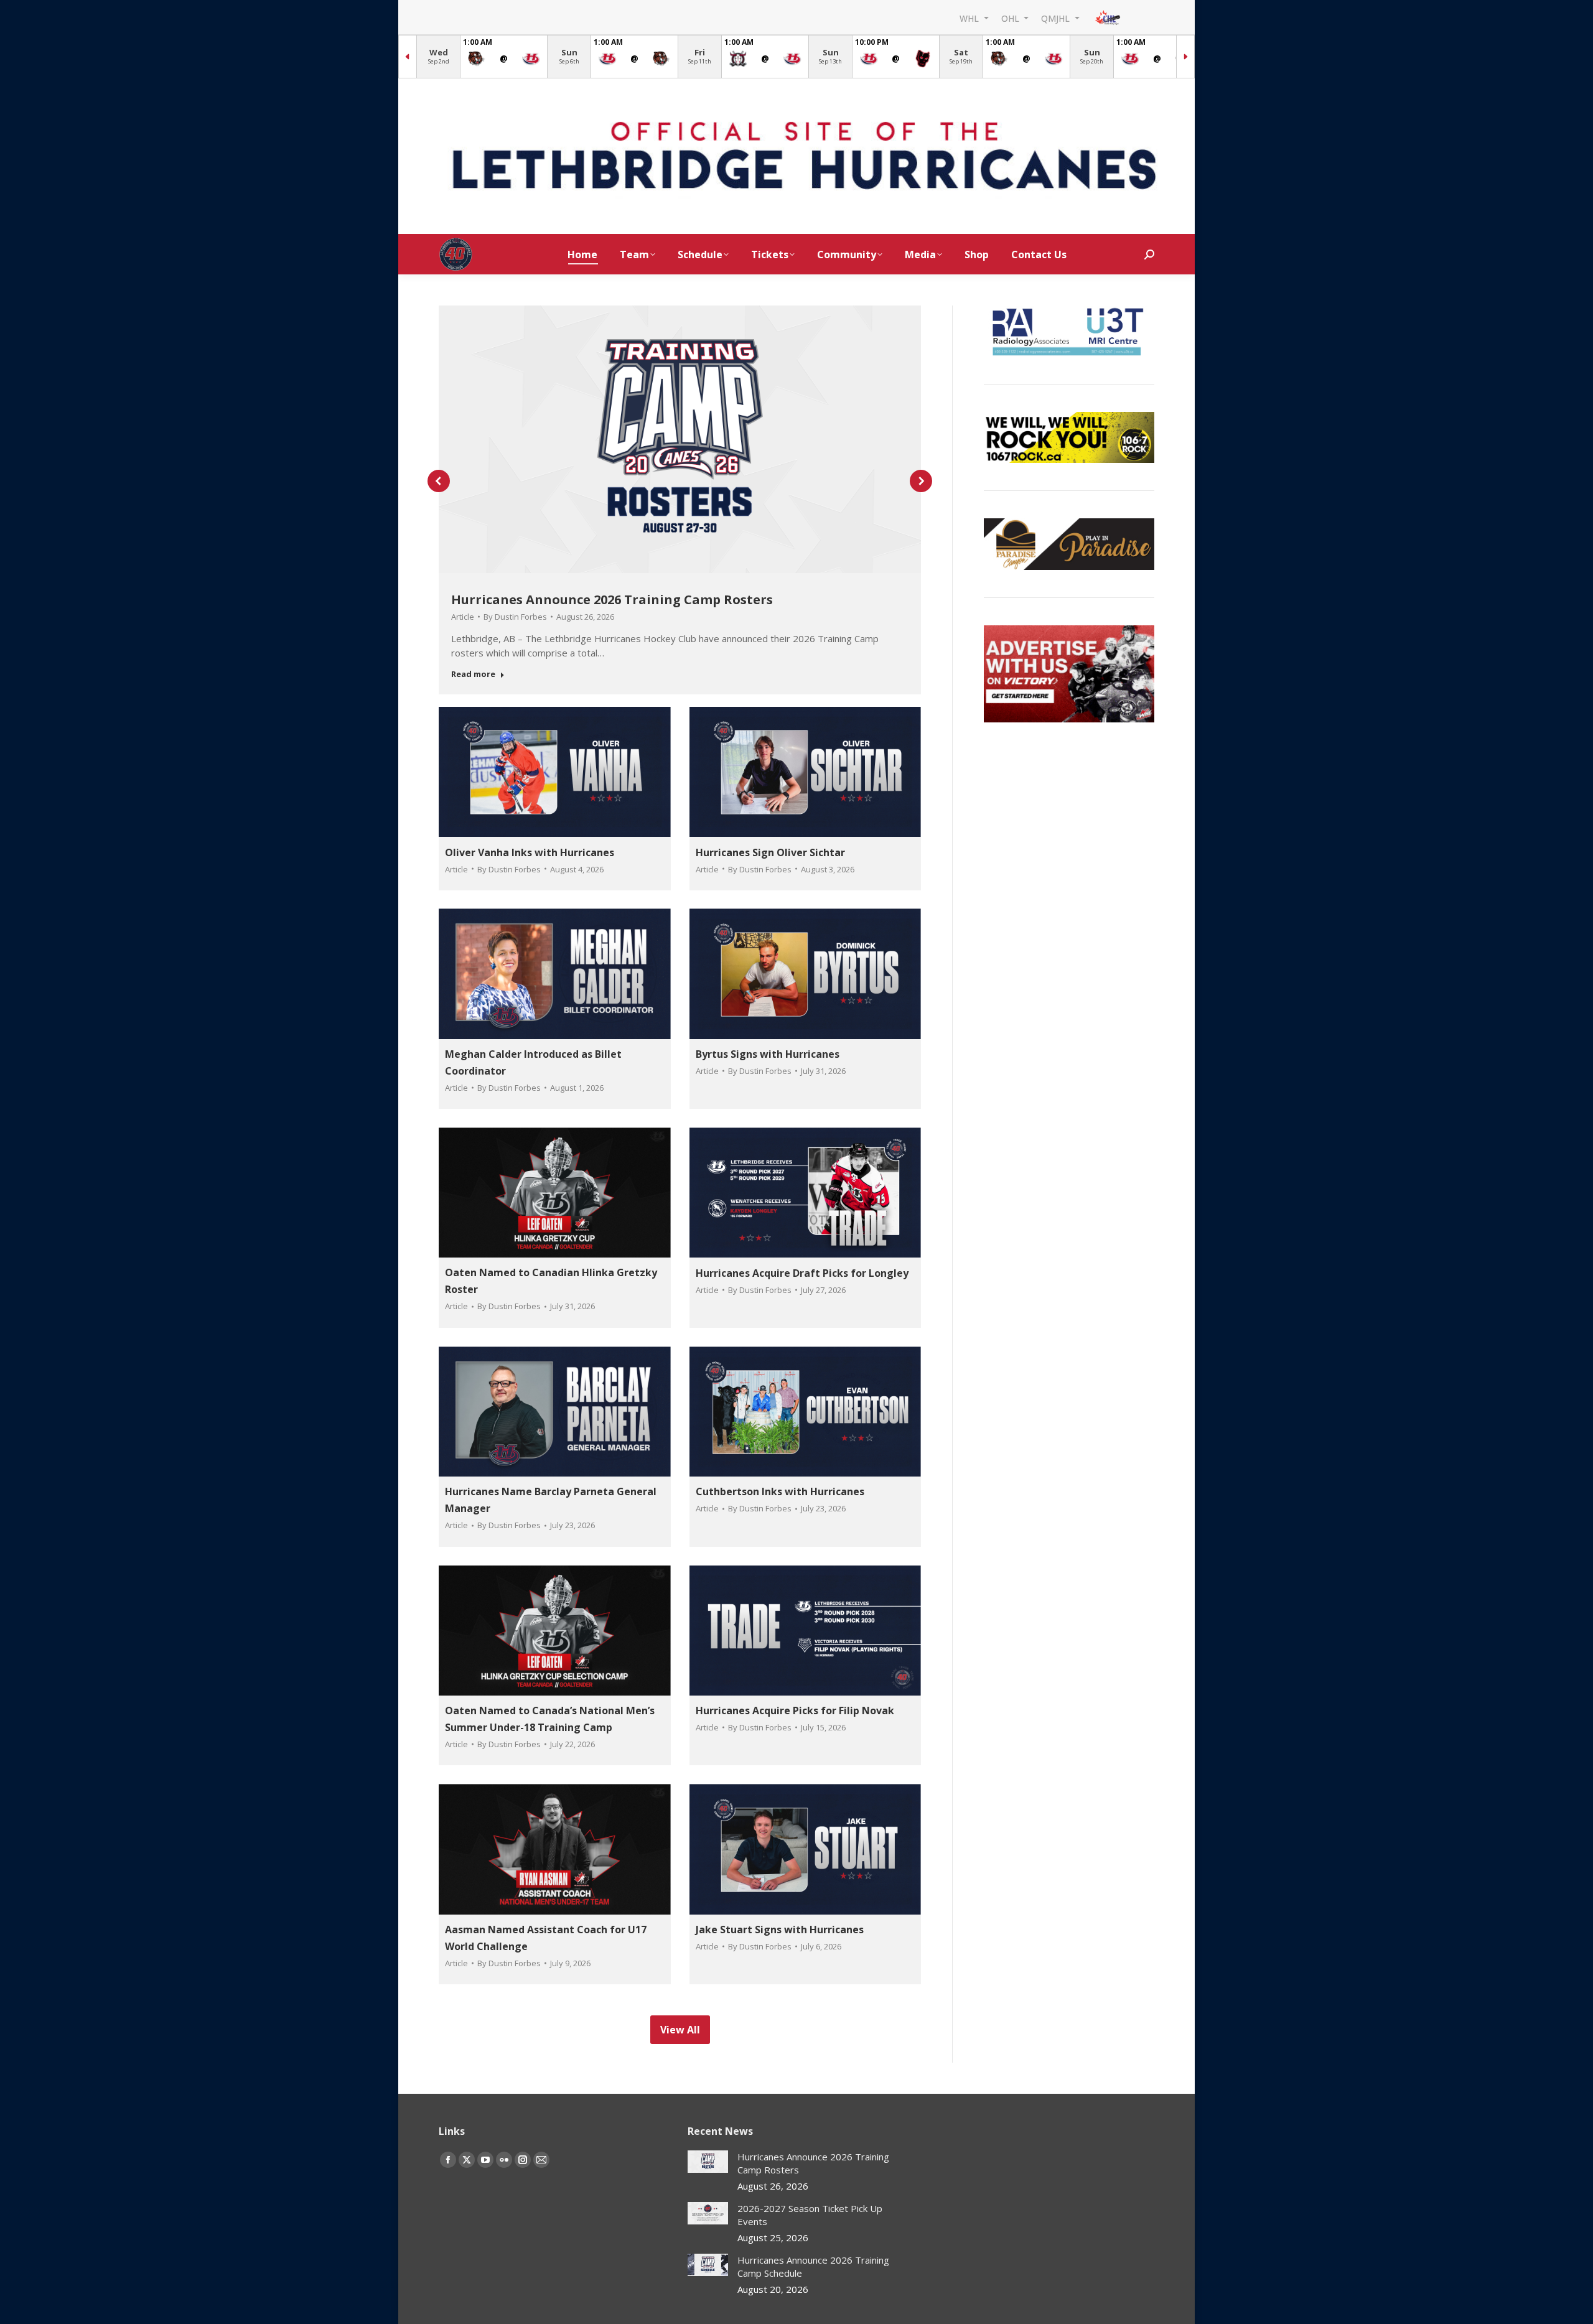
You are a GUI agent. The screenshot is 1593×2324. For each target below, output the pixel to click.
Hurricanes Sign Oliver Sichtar (770, 852)
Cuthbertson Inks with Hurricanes (780, 1491)
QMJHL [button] (1057, 18)
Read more (473, 674)
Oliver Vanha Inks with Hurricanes (530, 852)
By (515, 617)
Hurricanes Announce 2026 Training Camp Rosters (612, 600)
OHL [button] (1011, 18)
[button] (439, 481)
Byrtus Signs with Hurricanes (768, 1054)
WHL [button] (970, 18)
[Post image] (708, 2162)
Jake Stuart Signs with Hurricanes (780, 1930)
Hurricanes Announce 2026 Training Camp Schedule (813, 2266)
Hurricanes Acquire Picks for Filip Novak (795, 1710)
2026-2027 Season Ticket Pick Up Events (810, 2215)
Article (463, 617)
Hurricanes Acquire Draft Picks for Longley (802, 1273)
